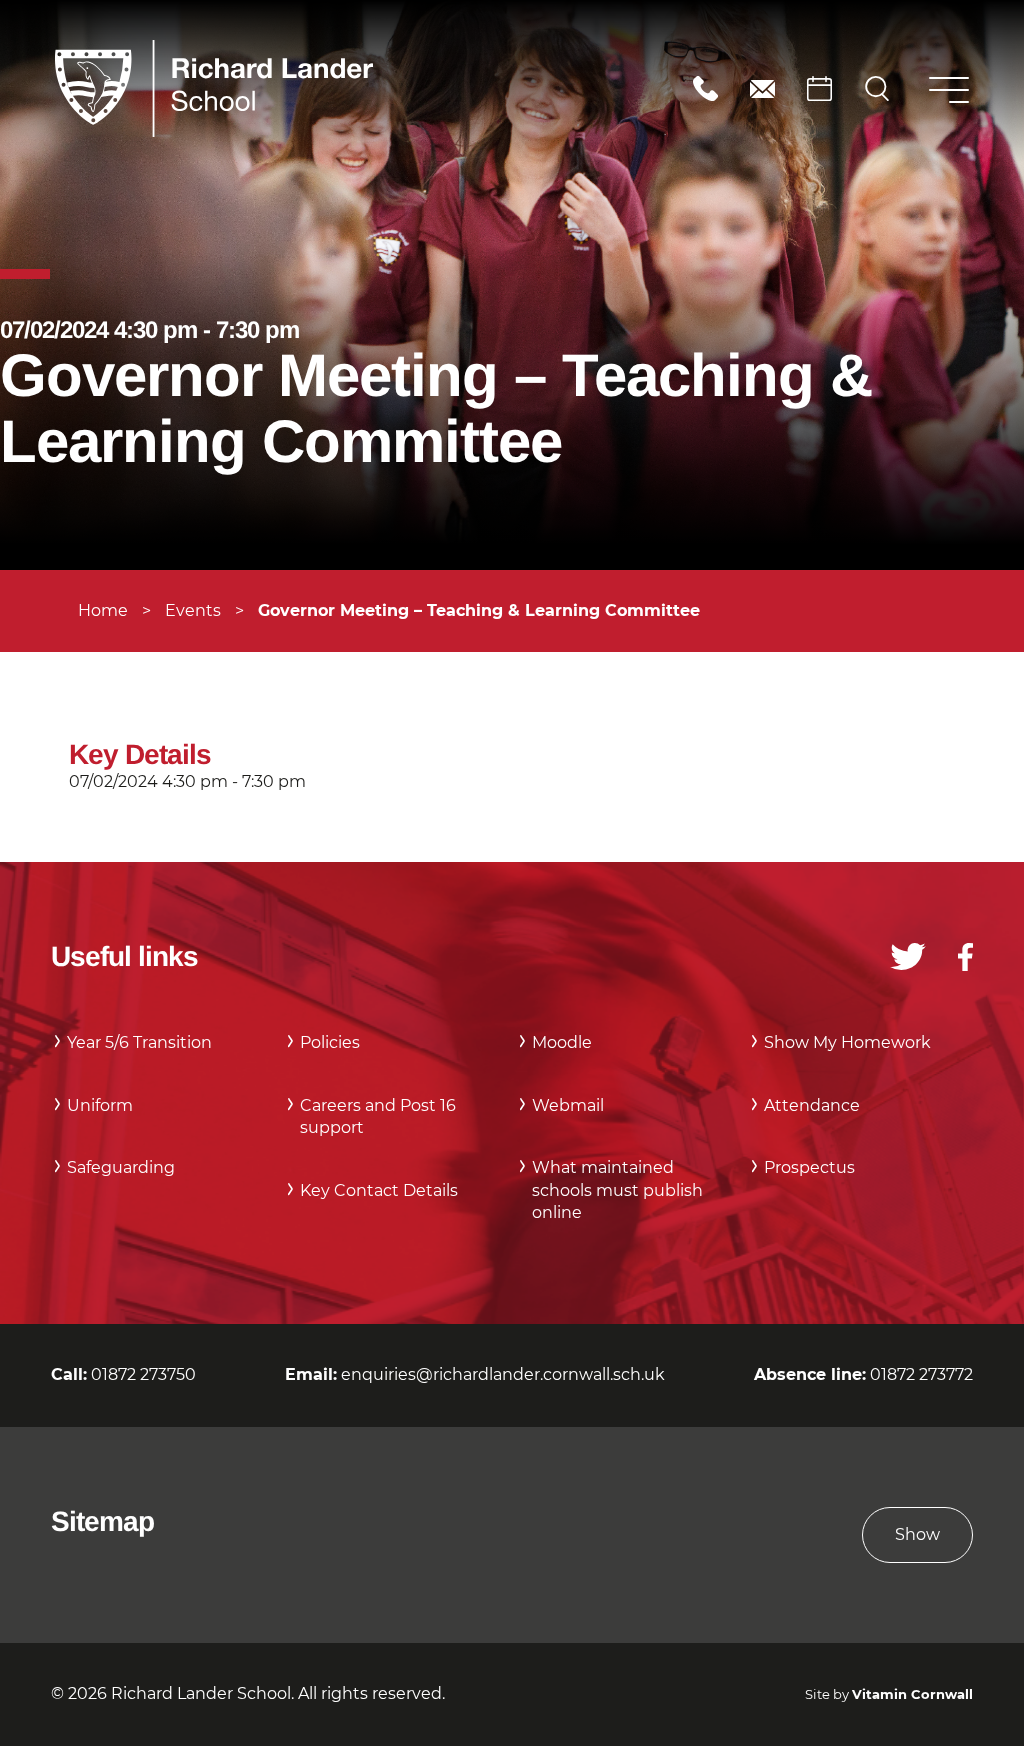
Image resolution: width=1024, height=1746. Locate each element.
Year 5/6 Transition (139, 1042)
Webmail (568, 1105)
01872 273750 (705, 88)
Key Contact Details (379, 1190)
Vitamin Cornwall (912, 1694)
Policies (330, 1042)
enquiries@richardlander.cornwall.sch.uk (762, 88)
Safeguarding (121, 1167)
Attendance (812, 1105)
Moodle (562, 1042)
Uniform (100, 1105)
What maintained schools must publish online (617, 1190)
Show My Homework (847, 1042)
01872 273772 (921, 1374)
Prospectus (809, 1167)
